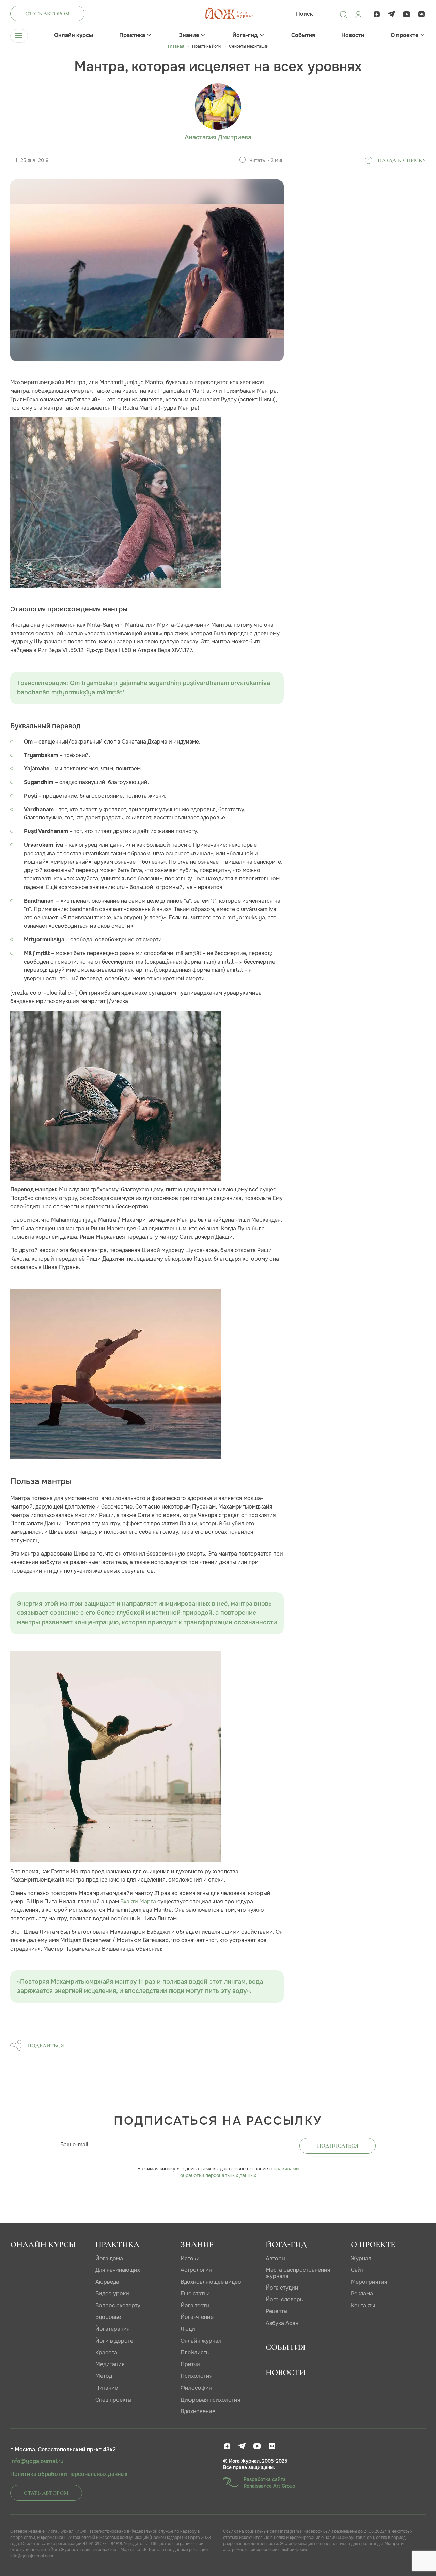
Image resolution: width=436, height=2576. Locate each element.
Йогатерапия (113, 2329)
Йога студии (282, 2288)
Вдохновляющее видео (211, 2282)
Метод (104, 2376)
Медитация (110, 2364)
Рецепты (277, 2311)
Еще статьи (195, 2293)
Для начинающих (118, 2270)
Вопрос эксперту (118, 2305)
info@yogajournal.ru (37, 2461)
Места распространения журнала (298, 2273)
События (303, 35)
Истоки (190, 2258)
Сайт (357, 2270)
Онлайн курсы (74, 35)
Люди (188, 2329)
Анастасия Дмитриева (218, 137)
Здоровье (108, 2317)
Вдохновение (198, 2411)
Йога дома (109, 2258)
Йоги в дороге (114, 2341)
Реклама (362, 2293)
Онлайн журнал (201, 2341)
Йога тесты (195, 2305)
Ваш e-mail (74, 2145)
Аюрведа (107, 2282)
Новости (353, 35)
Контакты (363, 2305)
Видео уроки (112, 2293)
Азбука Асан (282, 2323)
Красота (106, 2352)
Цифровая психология (211, 2400)
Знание (189, 35)
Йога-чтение (197, 2317)
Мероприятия (369, 2282)
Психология (197, 2376)
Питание (107, 2388)
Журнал (361, 2258)
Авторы (276, 2258)
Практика (132, 35)
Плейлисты (195, 2352)
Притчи (190, 2364)
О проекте (404, 35)
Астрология (196, 2270)
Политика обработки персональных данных (69, 2474)
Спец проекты (113, 2400)
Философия (196, 2388)
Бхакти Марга (138, 1901)
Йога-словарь (284, 2300)
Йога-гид (245, 35)
